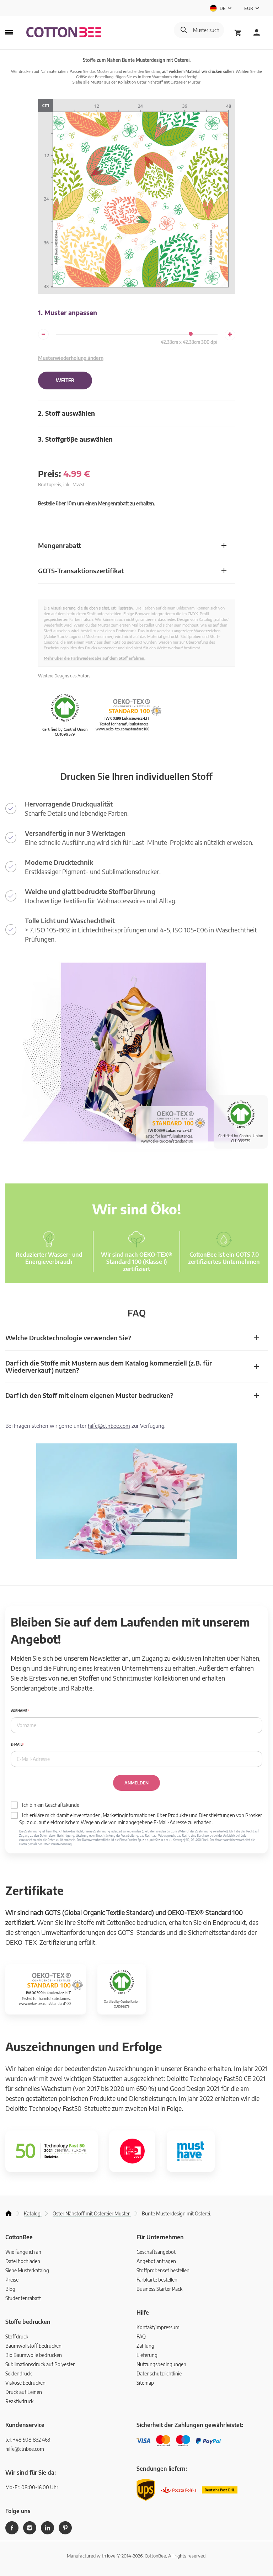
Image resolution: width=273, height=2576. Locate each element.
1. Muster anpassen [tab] (68, 312)
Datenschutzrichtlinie (159, 2373)
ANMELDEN (136, 1783)
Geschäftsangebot (156, 2252)
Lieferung (147, 2355)
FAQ (141, 2337)
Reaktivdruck (19, 2401)
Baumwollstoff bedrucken (33, 2346)
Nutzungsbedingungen (161, 2364)
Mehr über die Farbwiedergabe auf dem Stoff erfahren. (95, 658)
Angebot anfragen (156, 2261)
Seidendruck (18, 2373)
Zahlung (145, 2346)
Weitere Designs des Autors (64, 676)
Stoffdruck (17, 2337)
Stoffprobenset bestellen (163, 2270)
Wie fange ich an (23, 2252)
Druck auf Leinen (24, 2392)
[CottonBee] (64, 33)
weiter (65, 380)
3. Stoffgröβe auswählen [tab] (75, 439)
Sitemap (145, 2383)
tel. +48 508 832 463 (28, 2440)
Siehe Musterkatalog (27, 2270)
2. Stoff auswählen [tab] (66, 413)
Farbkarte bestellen (157, 2280)
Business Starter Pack (159, 2289)
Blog (10, 2289)
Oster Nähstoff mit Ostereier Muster (169, 82)
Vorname (19, 1711)
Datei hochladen (23, 2261)
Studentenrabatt (23, 2298)
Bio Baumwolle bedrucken (34, 2355)
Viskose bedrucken (25, 2383)
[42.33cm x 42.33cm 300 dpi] (191, 334)
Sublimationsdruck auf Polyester (40, 2364)
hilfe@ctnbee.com (109, 1426)
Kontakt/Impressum (158, 2327)
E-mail (16, 1744)
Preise (12, 2280)
